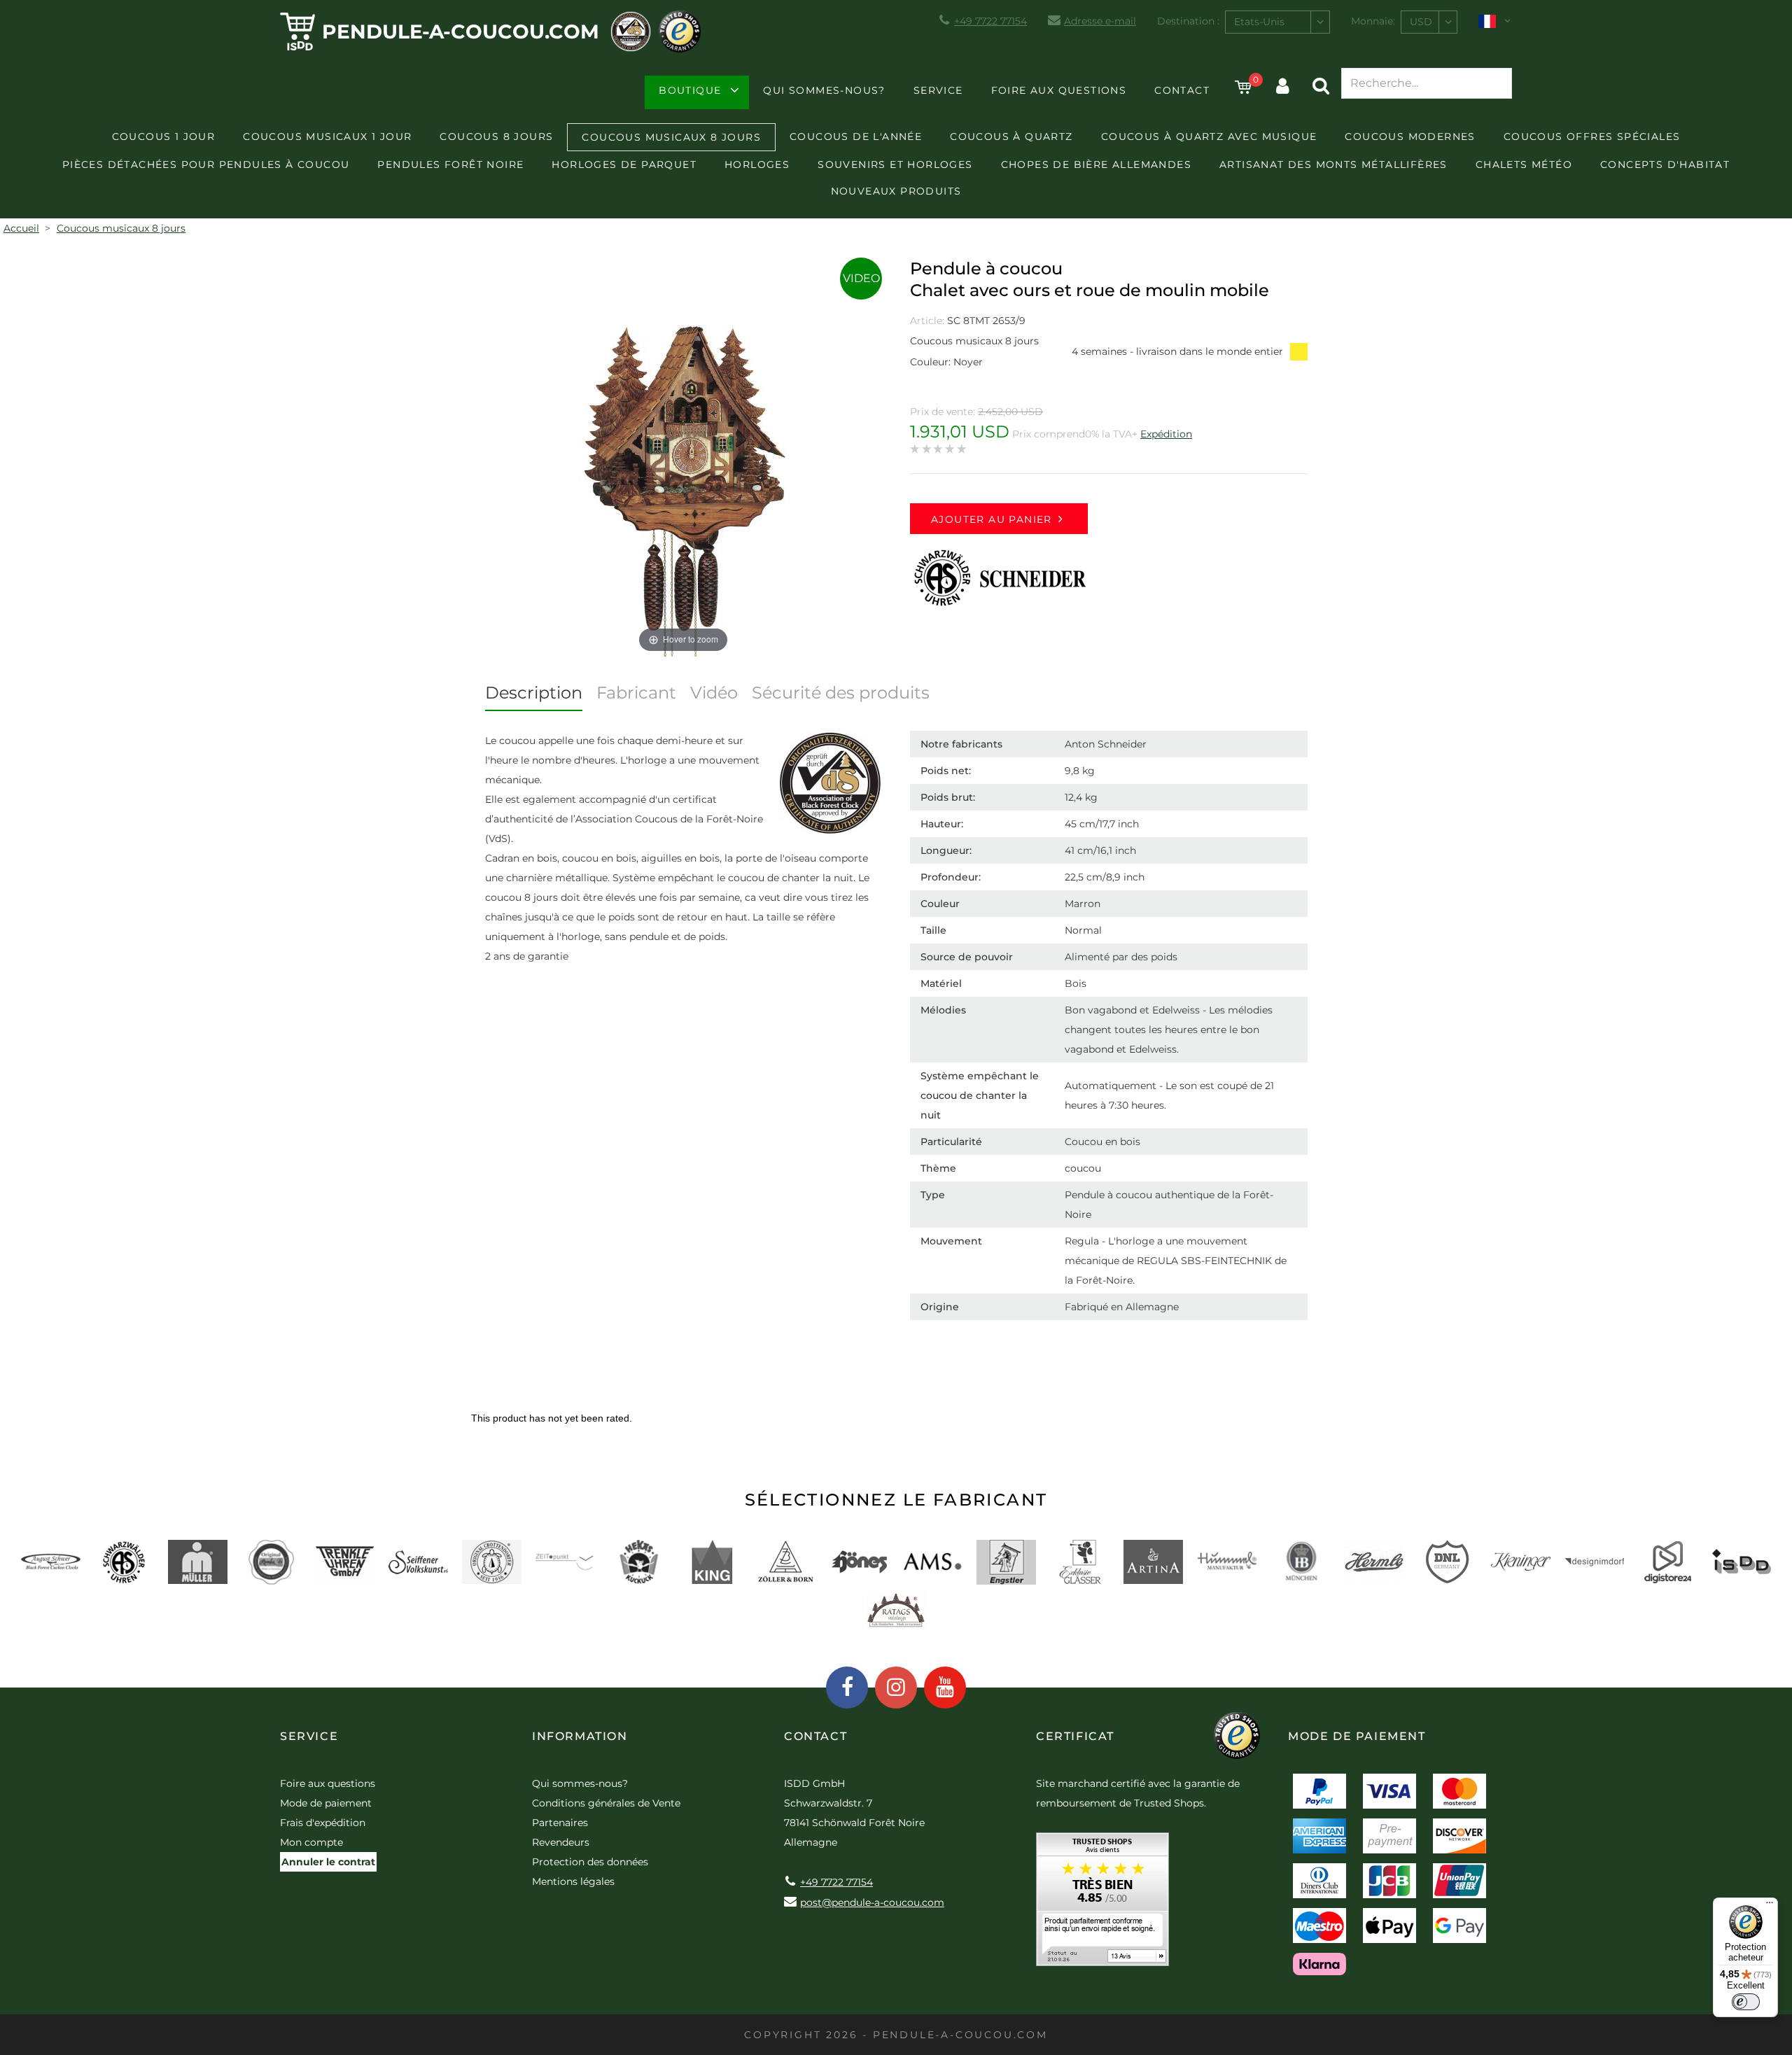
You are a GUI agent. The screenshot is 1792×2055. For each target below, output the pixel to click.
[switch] (1746, 2002)
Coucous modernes (1410, 136)
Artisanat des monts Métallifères (1333, 164)
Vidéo (714, 693)
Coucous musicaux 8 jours (671, 137)
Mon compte (311, 1842)
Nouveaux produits (896, 191)
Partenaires (560, 1823)
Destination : (1188, 21)
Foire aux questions (1059, 90)
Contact (1182, 90)
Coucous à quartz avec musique (1209, 136)
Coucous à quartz (1011, 136)
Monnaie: (1373, 21)
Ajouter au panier (992, 519)
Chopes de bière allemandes (1096, 164)
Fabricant (636, 693)
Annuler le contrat (328, 1862)
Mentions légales (573, 1881)
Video (861, 278)
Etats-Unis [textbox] (1259, 22)
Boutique (690, 90)
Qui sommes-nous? (824, 90)
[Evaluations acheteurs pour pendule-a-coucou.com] (1102, 1904)
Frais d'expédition (323, 1823)
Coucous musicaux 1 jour (327, 136)
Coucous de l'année (856, 136)
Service (938, 90)
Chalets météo (1524, 164)
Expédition (1166, 434)
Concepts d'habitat (1665, 164)
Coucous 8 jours (496, 136)
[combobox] (1277, 22)
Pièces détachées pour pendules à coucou (206, 164)
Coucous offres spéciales (1592, 136)
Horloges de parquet (624, 164)
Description (534, 693)
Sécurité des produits (841, 693)
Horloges (757, 164)
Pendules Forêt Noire (450, 164)
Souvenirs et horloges (895, 164)
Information (580, 1736)
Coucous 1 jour (164, 136)
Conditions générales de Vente (606, 1803)
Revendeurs (561, 1842)
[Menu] (1770, 1906)
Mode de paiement (326, 1803)
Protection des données (590, 1862)
